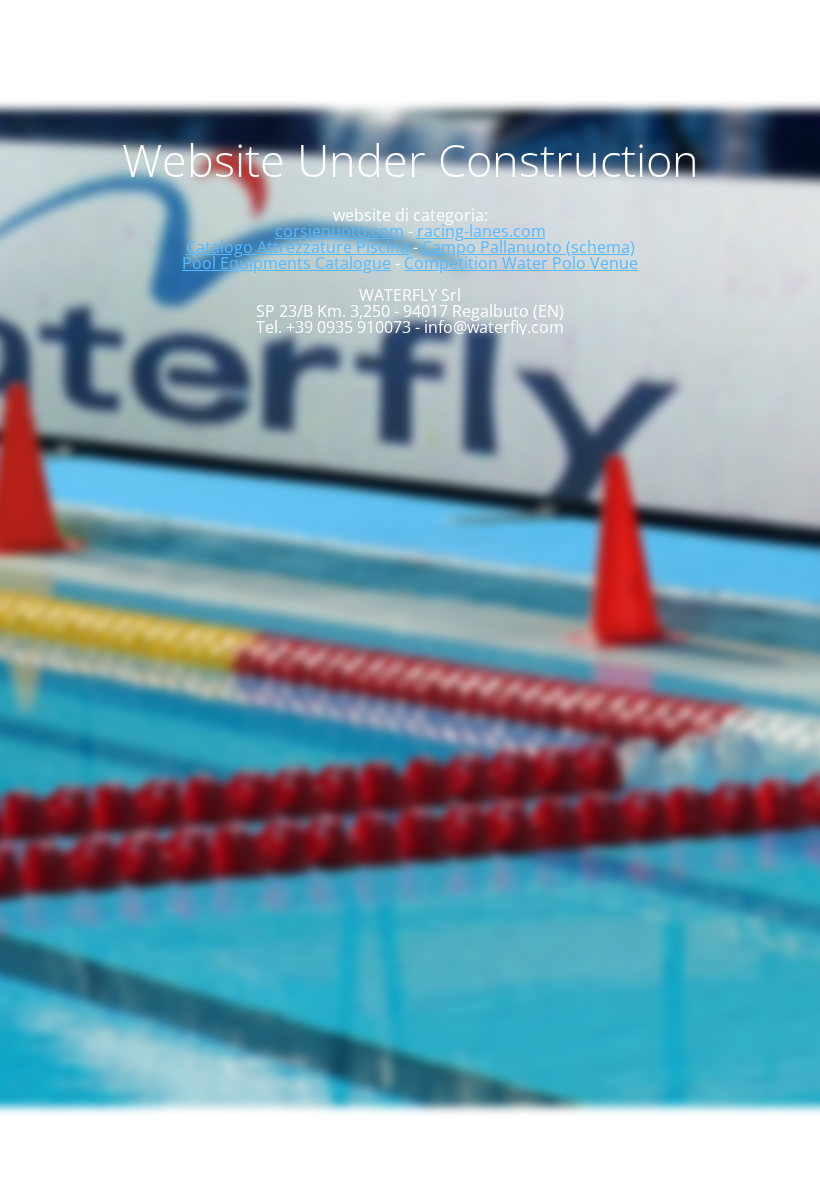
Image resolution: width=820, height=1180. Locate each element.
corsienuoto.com (339, 231)
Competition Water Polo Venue (521, 263)
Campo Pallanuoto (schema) (528, 247)
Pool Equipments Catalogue (286, 263)
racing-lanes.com (481, 231)
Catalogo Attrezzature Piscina (297, 247)
